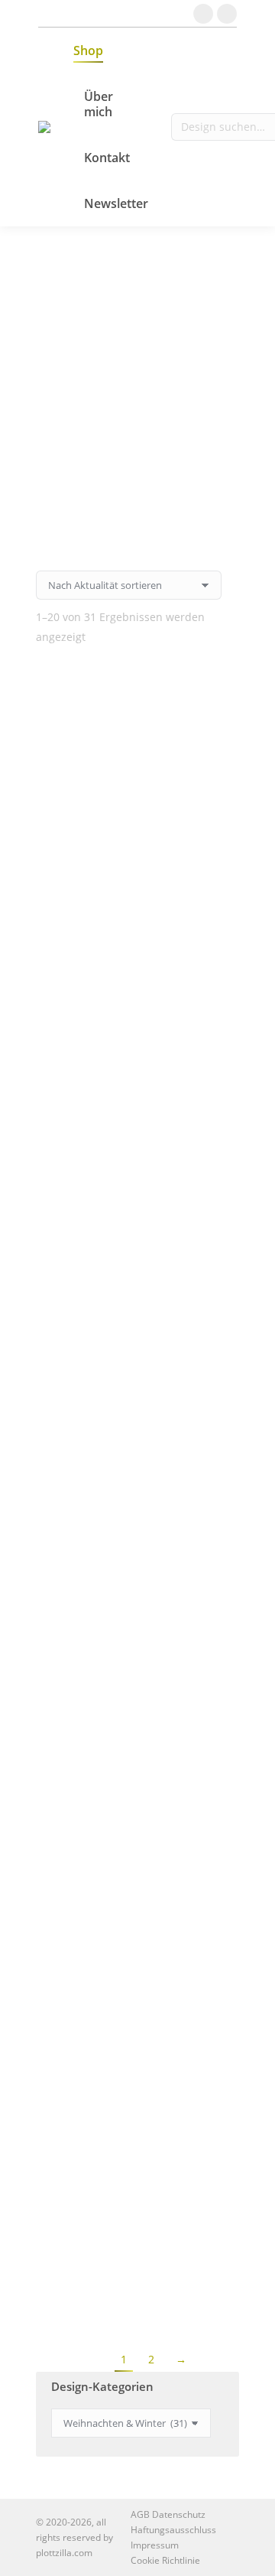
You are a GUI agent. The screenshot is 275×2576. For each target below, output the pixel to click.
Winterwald (138, 2113)
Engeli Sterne (138, 2277)
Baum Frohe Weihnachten (138, 1030)
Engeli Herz (137, 1786)
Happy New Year (137, 1540)
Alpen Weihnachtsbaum (137, 948)
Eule (138, 1377)
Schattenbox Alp (137, 1704)
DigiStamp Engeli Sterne (137, 2195)
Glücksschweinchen (138, 703)
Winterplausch (138, 785)
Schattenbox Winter (137, 1950)
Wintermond (138, 1112)
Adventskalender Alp (138, 1194)
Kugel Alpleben (138, 2031)
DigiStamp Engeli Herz (138, 1868)
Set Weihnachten (138, 1622)
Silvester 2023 (138, 1459)
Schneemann (137, 867)
